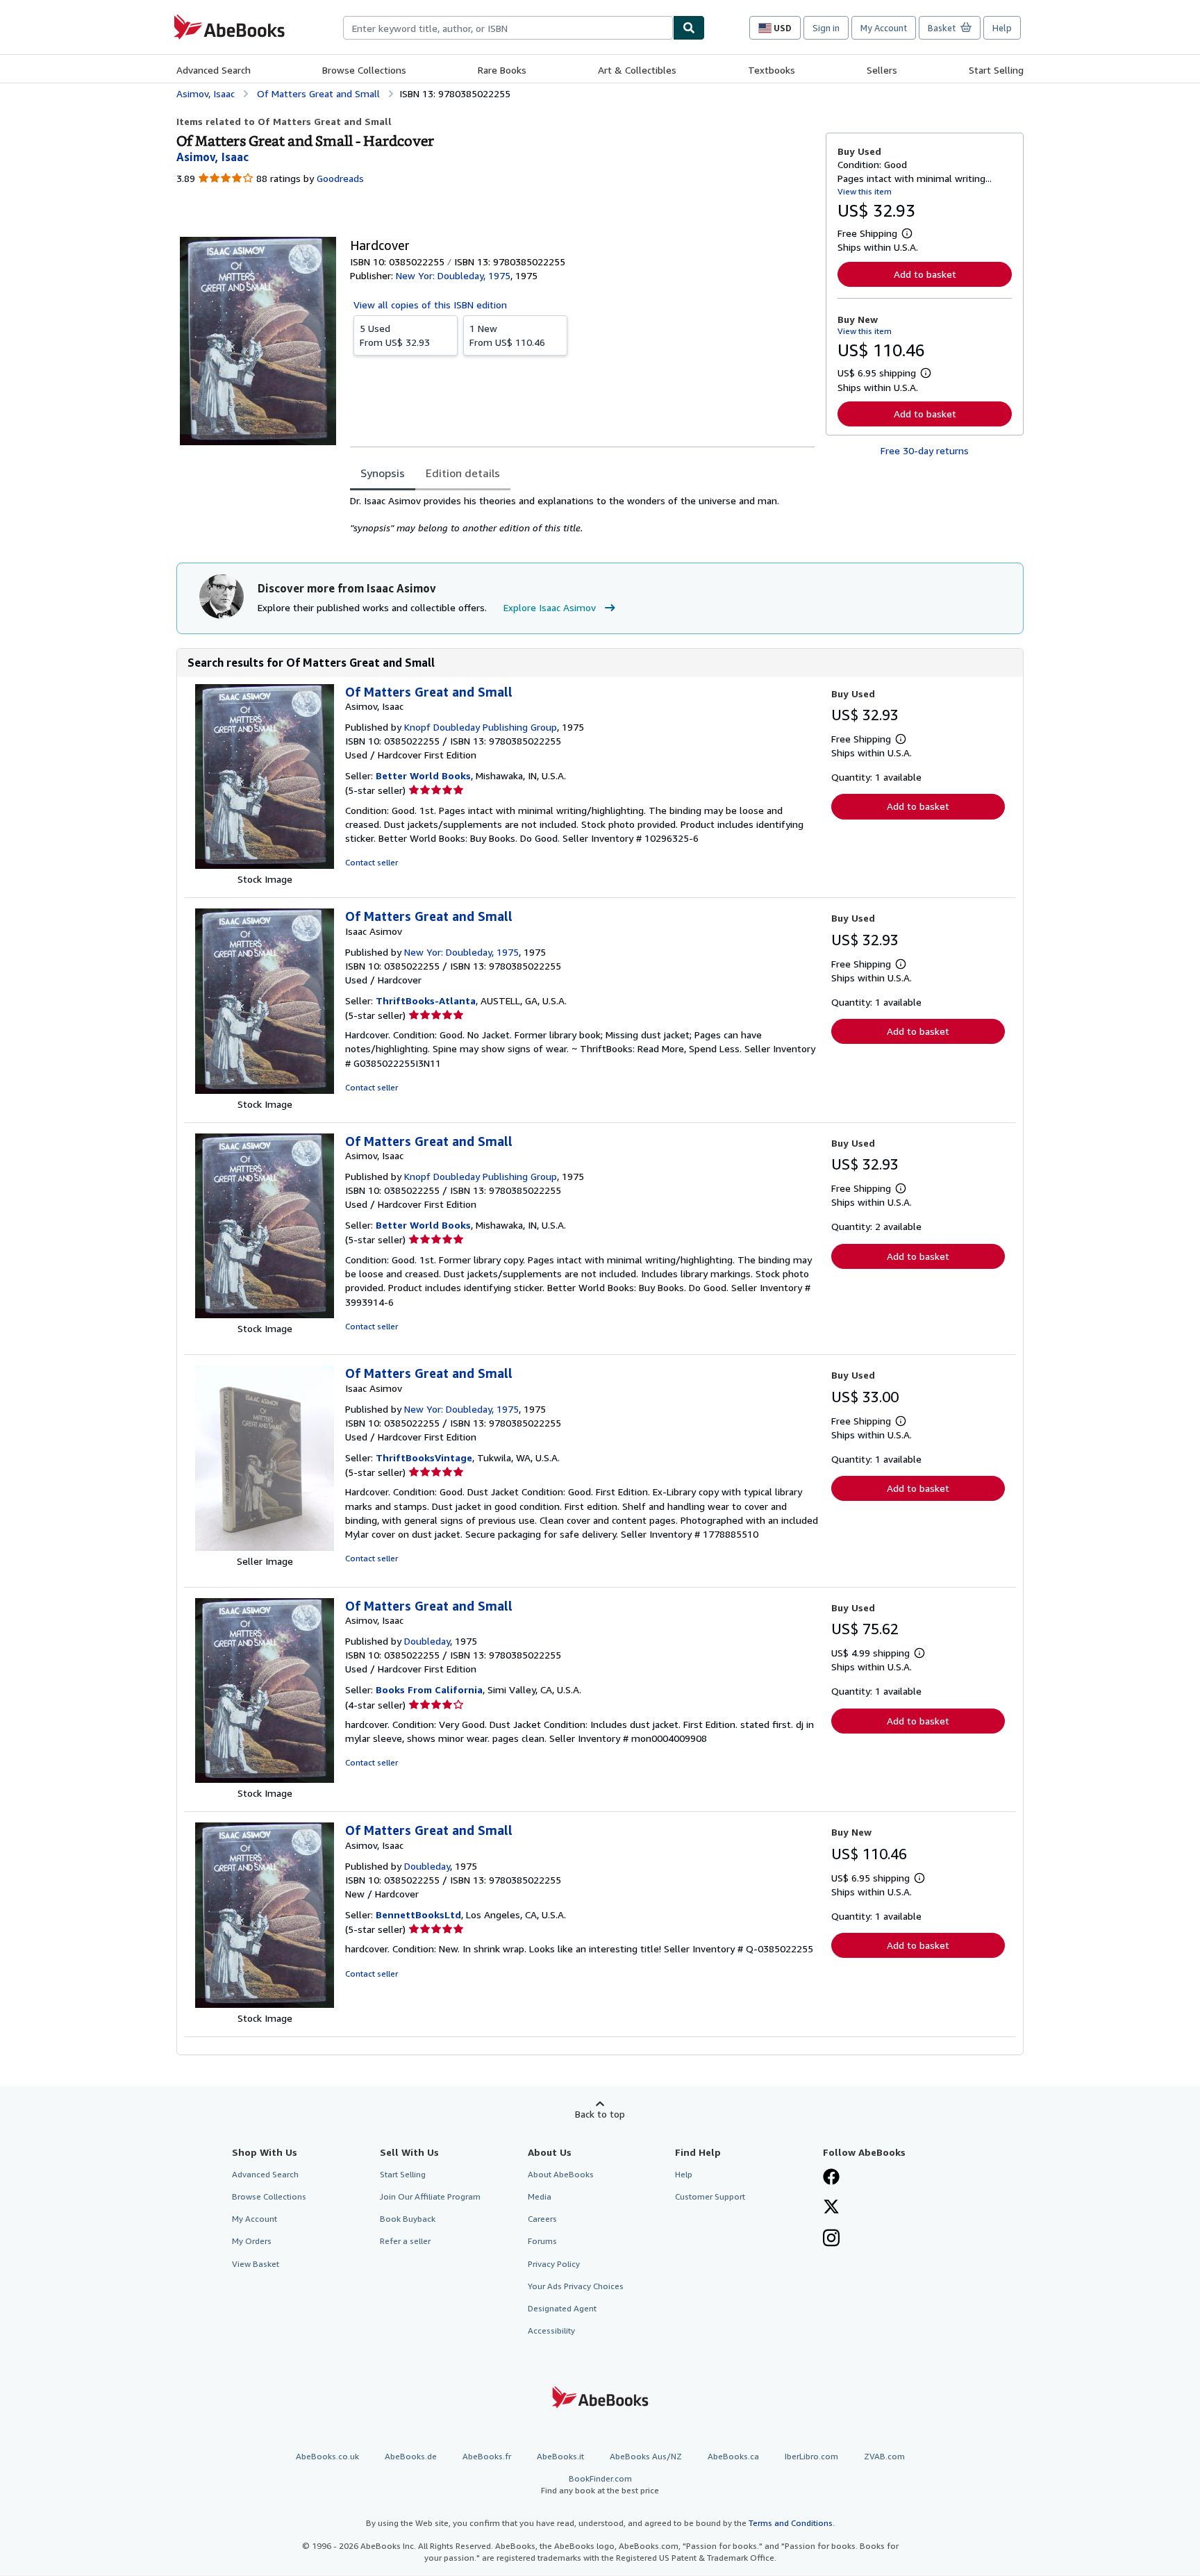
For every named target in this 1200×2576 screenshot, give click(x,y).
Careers (542, 2219)
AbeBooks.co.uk (327, 2456)
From (395, 335)
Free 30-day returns (925, 450)
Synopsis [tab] (383, 473)
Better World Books (423, 775)
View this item (865, 191)
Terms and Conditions (791, 2523)
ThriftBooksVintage (424, 1457)
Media (540, 2196)
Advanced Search (214, 70)
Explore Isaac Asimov (550, 607)
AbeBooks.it (560, 2456)
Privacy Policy (554, 2264)
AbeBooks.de (411, 2456)
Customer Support (710, 2196)
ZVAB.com (884, 2456)
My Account (884, 28)
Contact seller (372, 862)
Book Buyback (408, 2219)
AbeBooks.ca (733, 2456)
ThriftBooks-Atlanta (426, 1000)
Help (1002, 28)
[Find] (689, 28)
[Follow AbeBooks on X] (831, 2208)
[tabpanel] (582, 515)
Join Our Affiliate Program (430, 2196)
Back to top (600, 2114)
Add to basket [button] (925, 274)
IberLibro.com (811, 2456)
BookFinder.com (600, 2484)
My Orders (252, 2241)
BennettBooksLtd (418, 1914)
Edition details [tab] (463, 473)
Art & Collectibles (637, 70)
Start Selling (996, 70)
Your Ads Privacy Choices (576, 2286)
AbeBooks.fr (487, 2456)
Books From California (429, 1689)
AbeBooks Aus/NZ (646, 2456)
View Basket (256, 2264)
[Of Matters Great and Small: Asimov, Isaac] (265, 865)
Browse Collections (364, 70)
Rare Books (502, 70)
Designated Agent (562, 2308)
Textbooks (772, 70)
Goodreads (340, 178)
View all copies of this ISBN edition (430, 305)
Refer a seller (405, 2241)
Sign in (826, 28)
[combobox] (508, 28)
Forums (542, 2241)
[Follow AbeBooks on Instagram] (831, 2239)
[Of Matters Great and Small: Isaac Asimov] (265, 1090)
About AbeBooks (561, 2174)
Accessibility (551, 2330)
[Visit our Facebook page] (831, 2178)
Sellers (882, 70)
